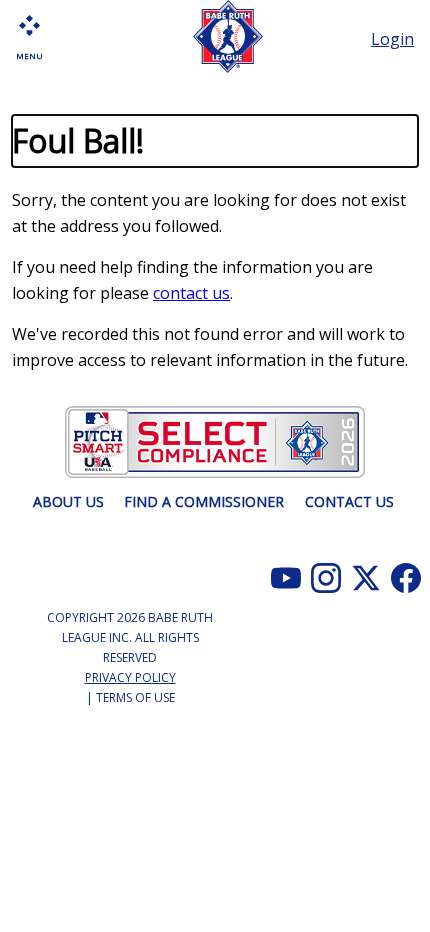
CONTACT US (349, 501)
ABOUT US (68, 501)
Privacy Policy (130, 677)
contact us (191, 293)
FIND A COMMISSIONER (204, 501)
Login (392, 39)
